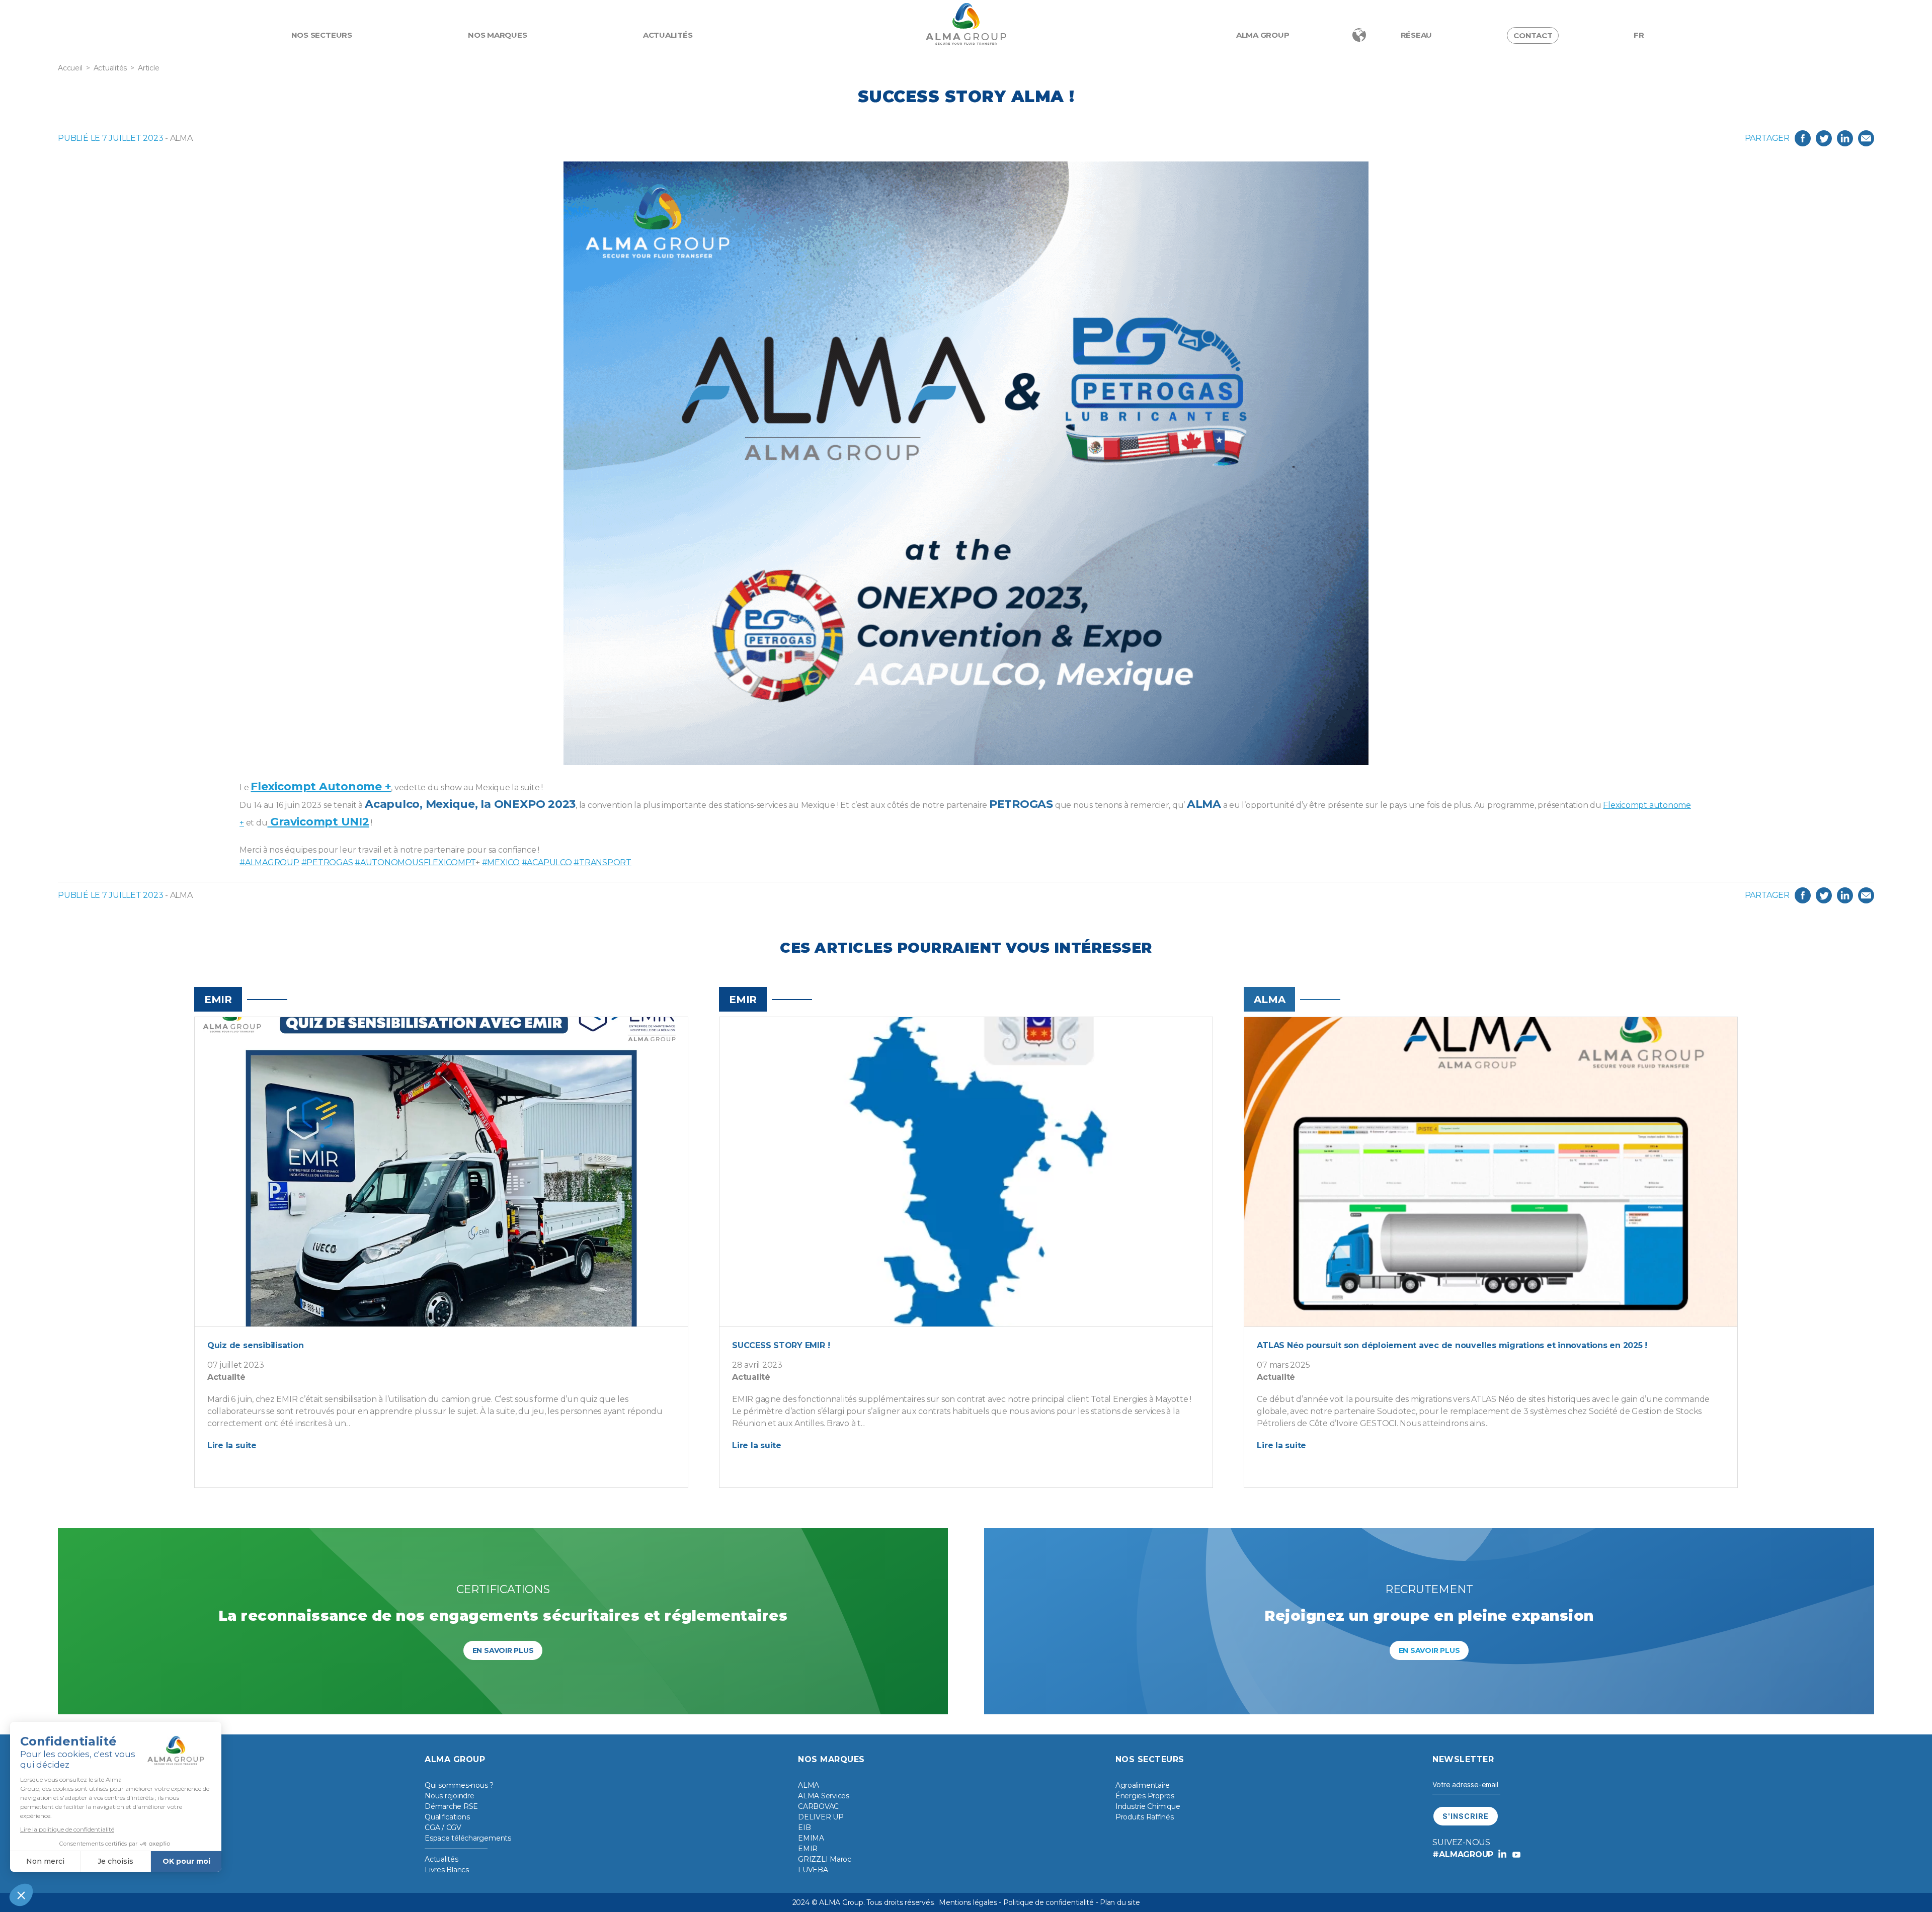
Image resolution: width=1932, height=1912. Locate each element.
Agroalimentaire (1143, 1785)
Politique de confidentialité (1049, 1902)
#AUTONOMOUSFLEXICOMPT (415, 862)
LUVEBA (813, 1870)
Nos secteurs (322, 35)
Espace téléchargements (468, 1838)
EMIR (808, 1849)
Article (148, 68)
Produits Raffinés (1145, 1817)
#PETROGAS (327, 862)
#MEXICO (501, 862)
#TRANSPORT (602, 862)
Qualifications (447, 1817)
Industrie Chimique (1148, 1806)
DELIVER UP (821, 1817)
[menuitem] (1639, 35)
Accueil (70, 68)
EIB (804, 1827)
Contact (1533, 35)
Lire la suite (232, 1445)
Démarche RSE (451, 1806)
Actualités (668, 35)
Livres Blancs (447, 1870)
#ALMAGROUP (269, 862)
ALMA (809, 1785)
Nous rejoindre (450, 1796)
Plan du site (1120, 1902)
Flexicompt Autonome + (321, 786)
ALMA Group (1263, 35)
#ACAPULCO (547, 862)
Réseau (1417, 35)
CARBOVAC (818, 1806)
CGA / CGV (443, 1827)
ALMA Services (824, 1796)
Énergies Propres (1145, 1796)
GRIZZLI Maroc (825, 1859)
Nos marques (497, 35)
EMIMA (811, 1838)
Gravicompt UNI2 (318, 822)
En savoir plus (503, 1650)
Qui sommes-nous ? (459, 1785)
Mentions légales (968, 1902)
